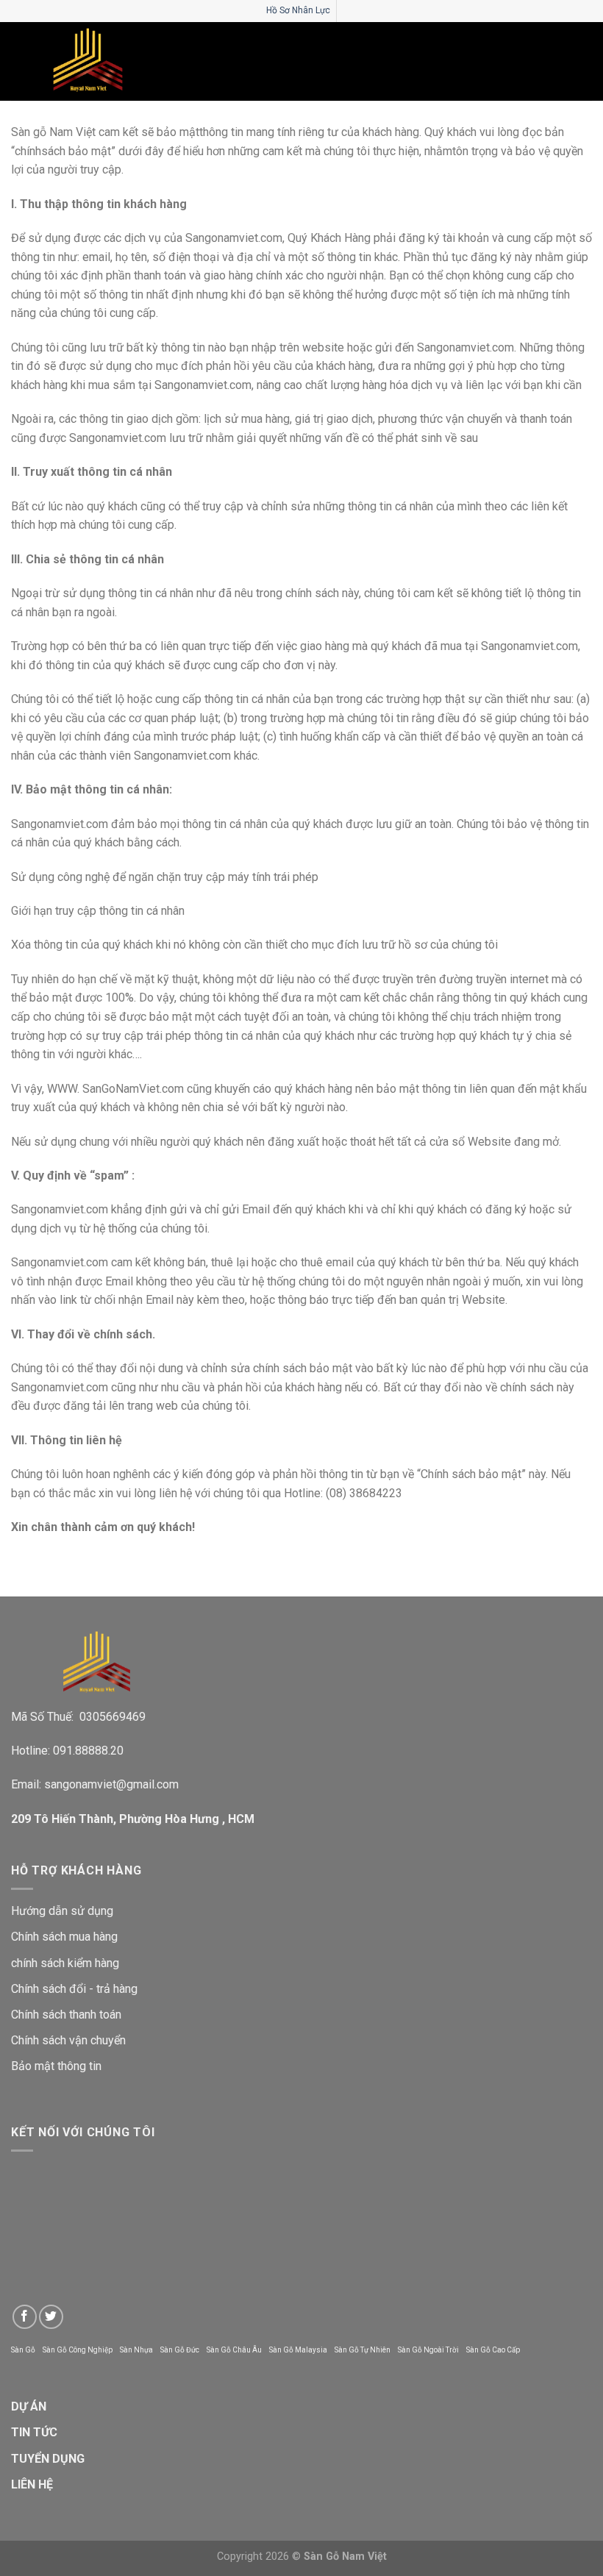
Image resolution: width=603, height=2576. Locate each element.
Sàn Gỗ (23, 2350)
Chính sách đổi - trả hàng (74, 1989)
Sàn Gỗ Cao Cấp (493, 2350)
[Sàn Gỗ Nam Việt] (88, 61)
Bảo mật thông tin (56, 2066)
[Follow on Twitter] (51, 2317)
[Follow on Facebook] (25, 2317)
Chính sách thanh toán (66, 2015)
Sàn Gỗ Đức (180, 2350)
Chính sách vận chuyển (68, 2040)
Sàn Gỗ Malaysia (298, 2350)
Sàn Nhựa (136, 2350)
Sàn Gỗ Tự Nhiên (363, 2350)
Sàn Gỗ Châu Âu (234, 2350)
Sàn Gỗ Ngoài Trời (428, 2350)
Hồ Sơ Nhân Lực (298, 10)
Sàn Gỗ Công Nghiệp (78, 2350)
